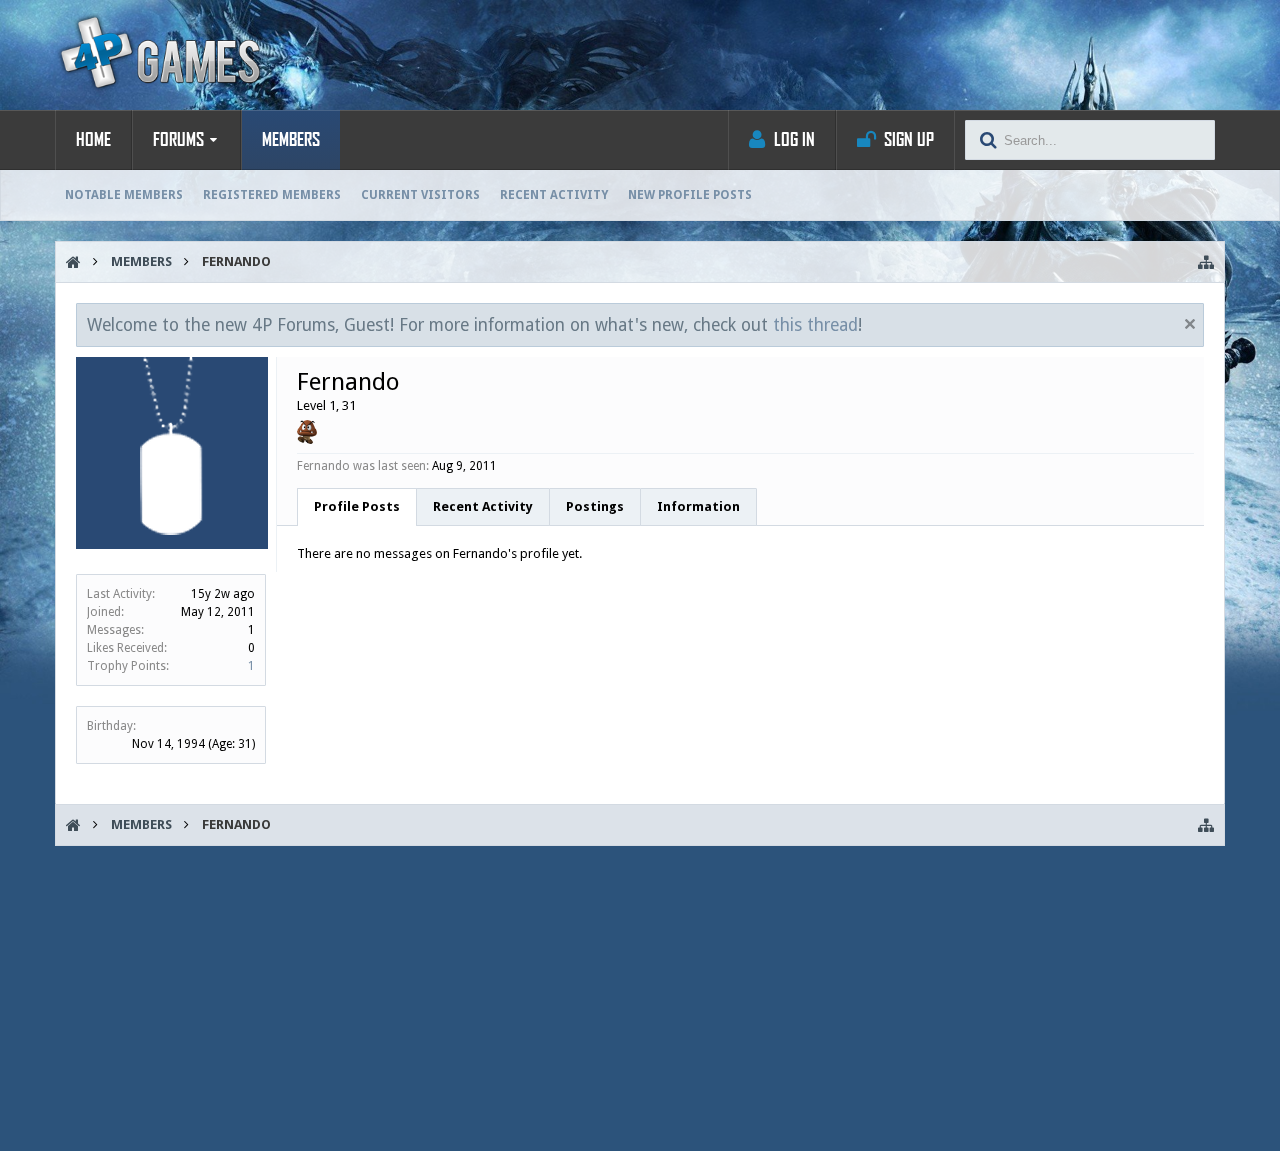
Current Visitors (420, 195)
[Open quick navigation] (1206, 262)
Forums (178, 140)
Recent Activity (554, 195)
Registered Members (272, 195)
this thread (815, 325)
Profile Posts (357, 506)
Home (93, 140)
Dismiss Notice (1190, 324)
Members (291, 140)
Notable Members (124, 195)
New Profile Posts (690, 195)
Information (698, 506)
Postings (595, 506)
